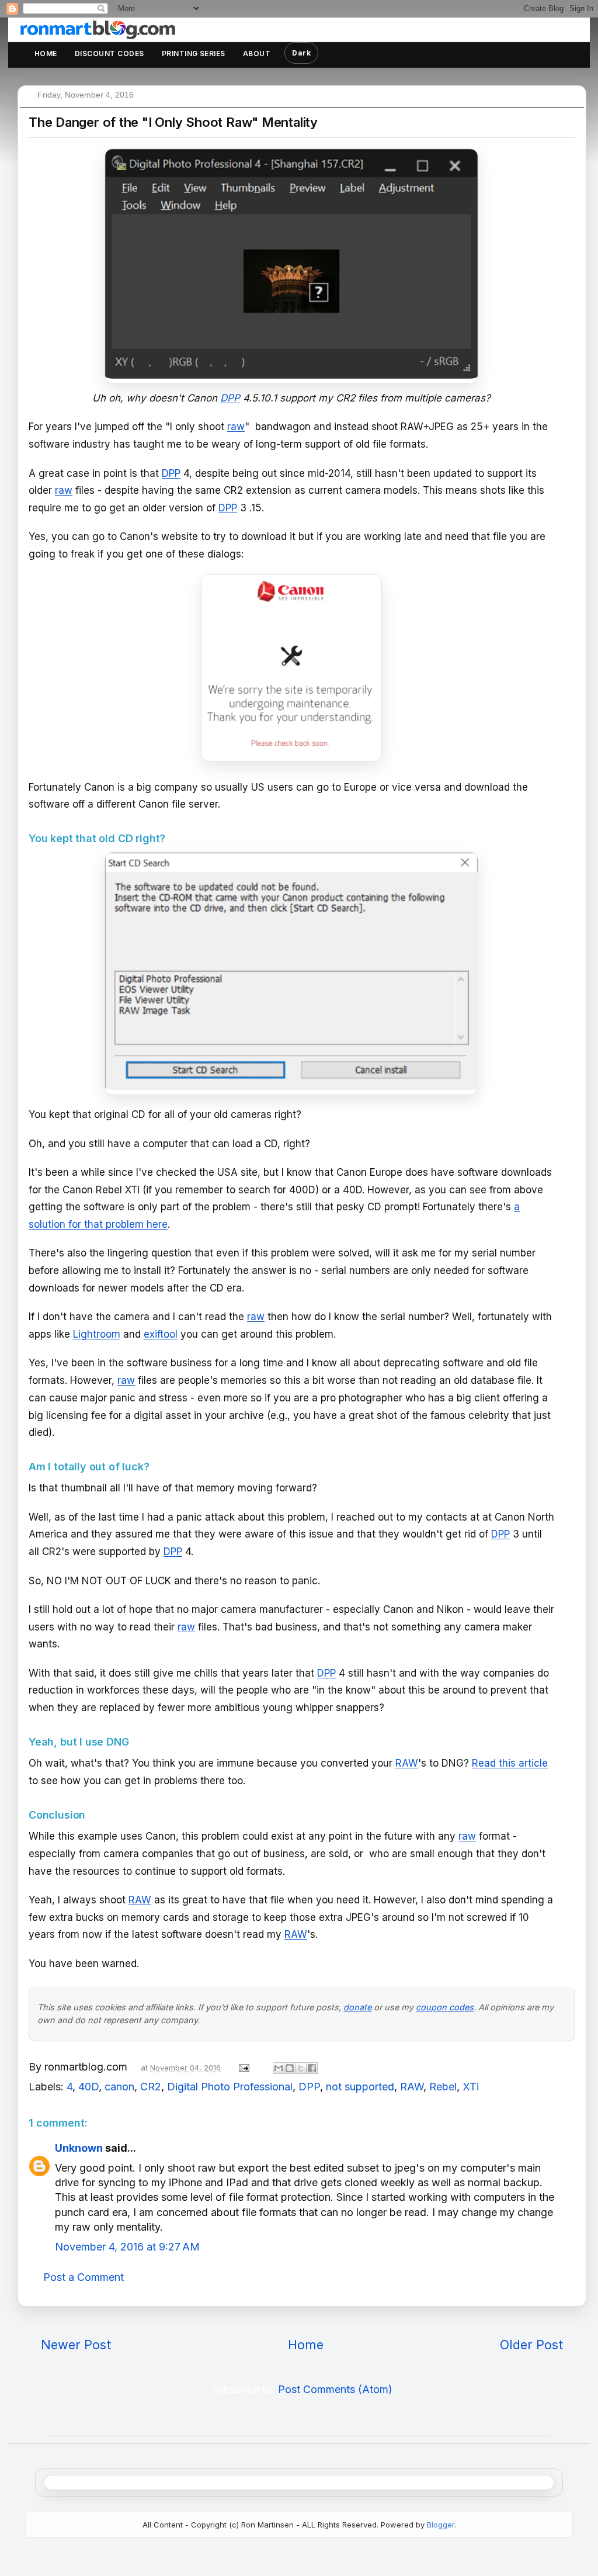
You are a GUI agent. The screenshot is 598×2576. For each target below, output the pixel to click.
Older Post (531, 2345)
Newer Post (76, 2345)
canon (119, 2087)
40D (88, 2087)
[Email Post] (243, 2067)
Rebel (443, 2087)
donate (357, 2007)
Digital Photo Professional (230, 2087)
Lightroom (97, 1334)
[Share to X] (301, 2068)
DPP (171, 473)
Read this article (510, 1763)
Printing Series (194, 53)
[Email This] (279, 2068)
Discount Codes (109, 53)
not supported (360, 2087)
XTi (471, 2087)
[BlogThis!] (290, 2068)
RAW (407, 1763)
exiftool (161, 1334)
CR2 (151, 2087)
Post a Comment (84, 2277)
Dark (301, 53)
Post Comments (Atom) (335, 2389)
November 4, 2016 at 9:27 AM (127, 2247)
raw (236, 427)
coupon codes (445, 2007)
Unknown (79, 2148)
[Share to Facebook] (312, 2068)
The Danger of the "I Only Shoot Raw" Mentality (173, 122)
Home (46, 53)
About (257, 53)
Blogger (441, 2525)
